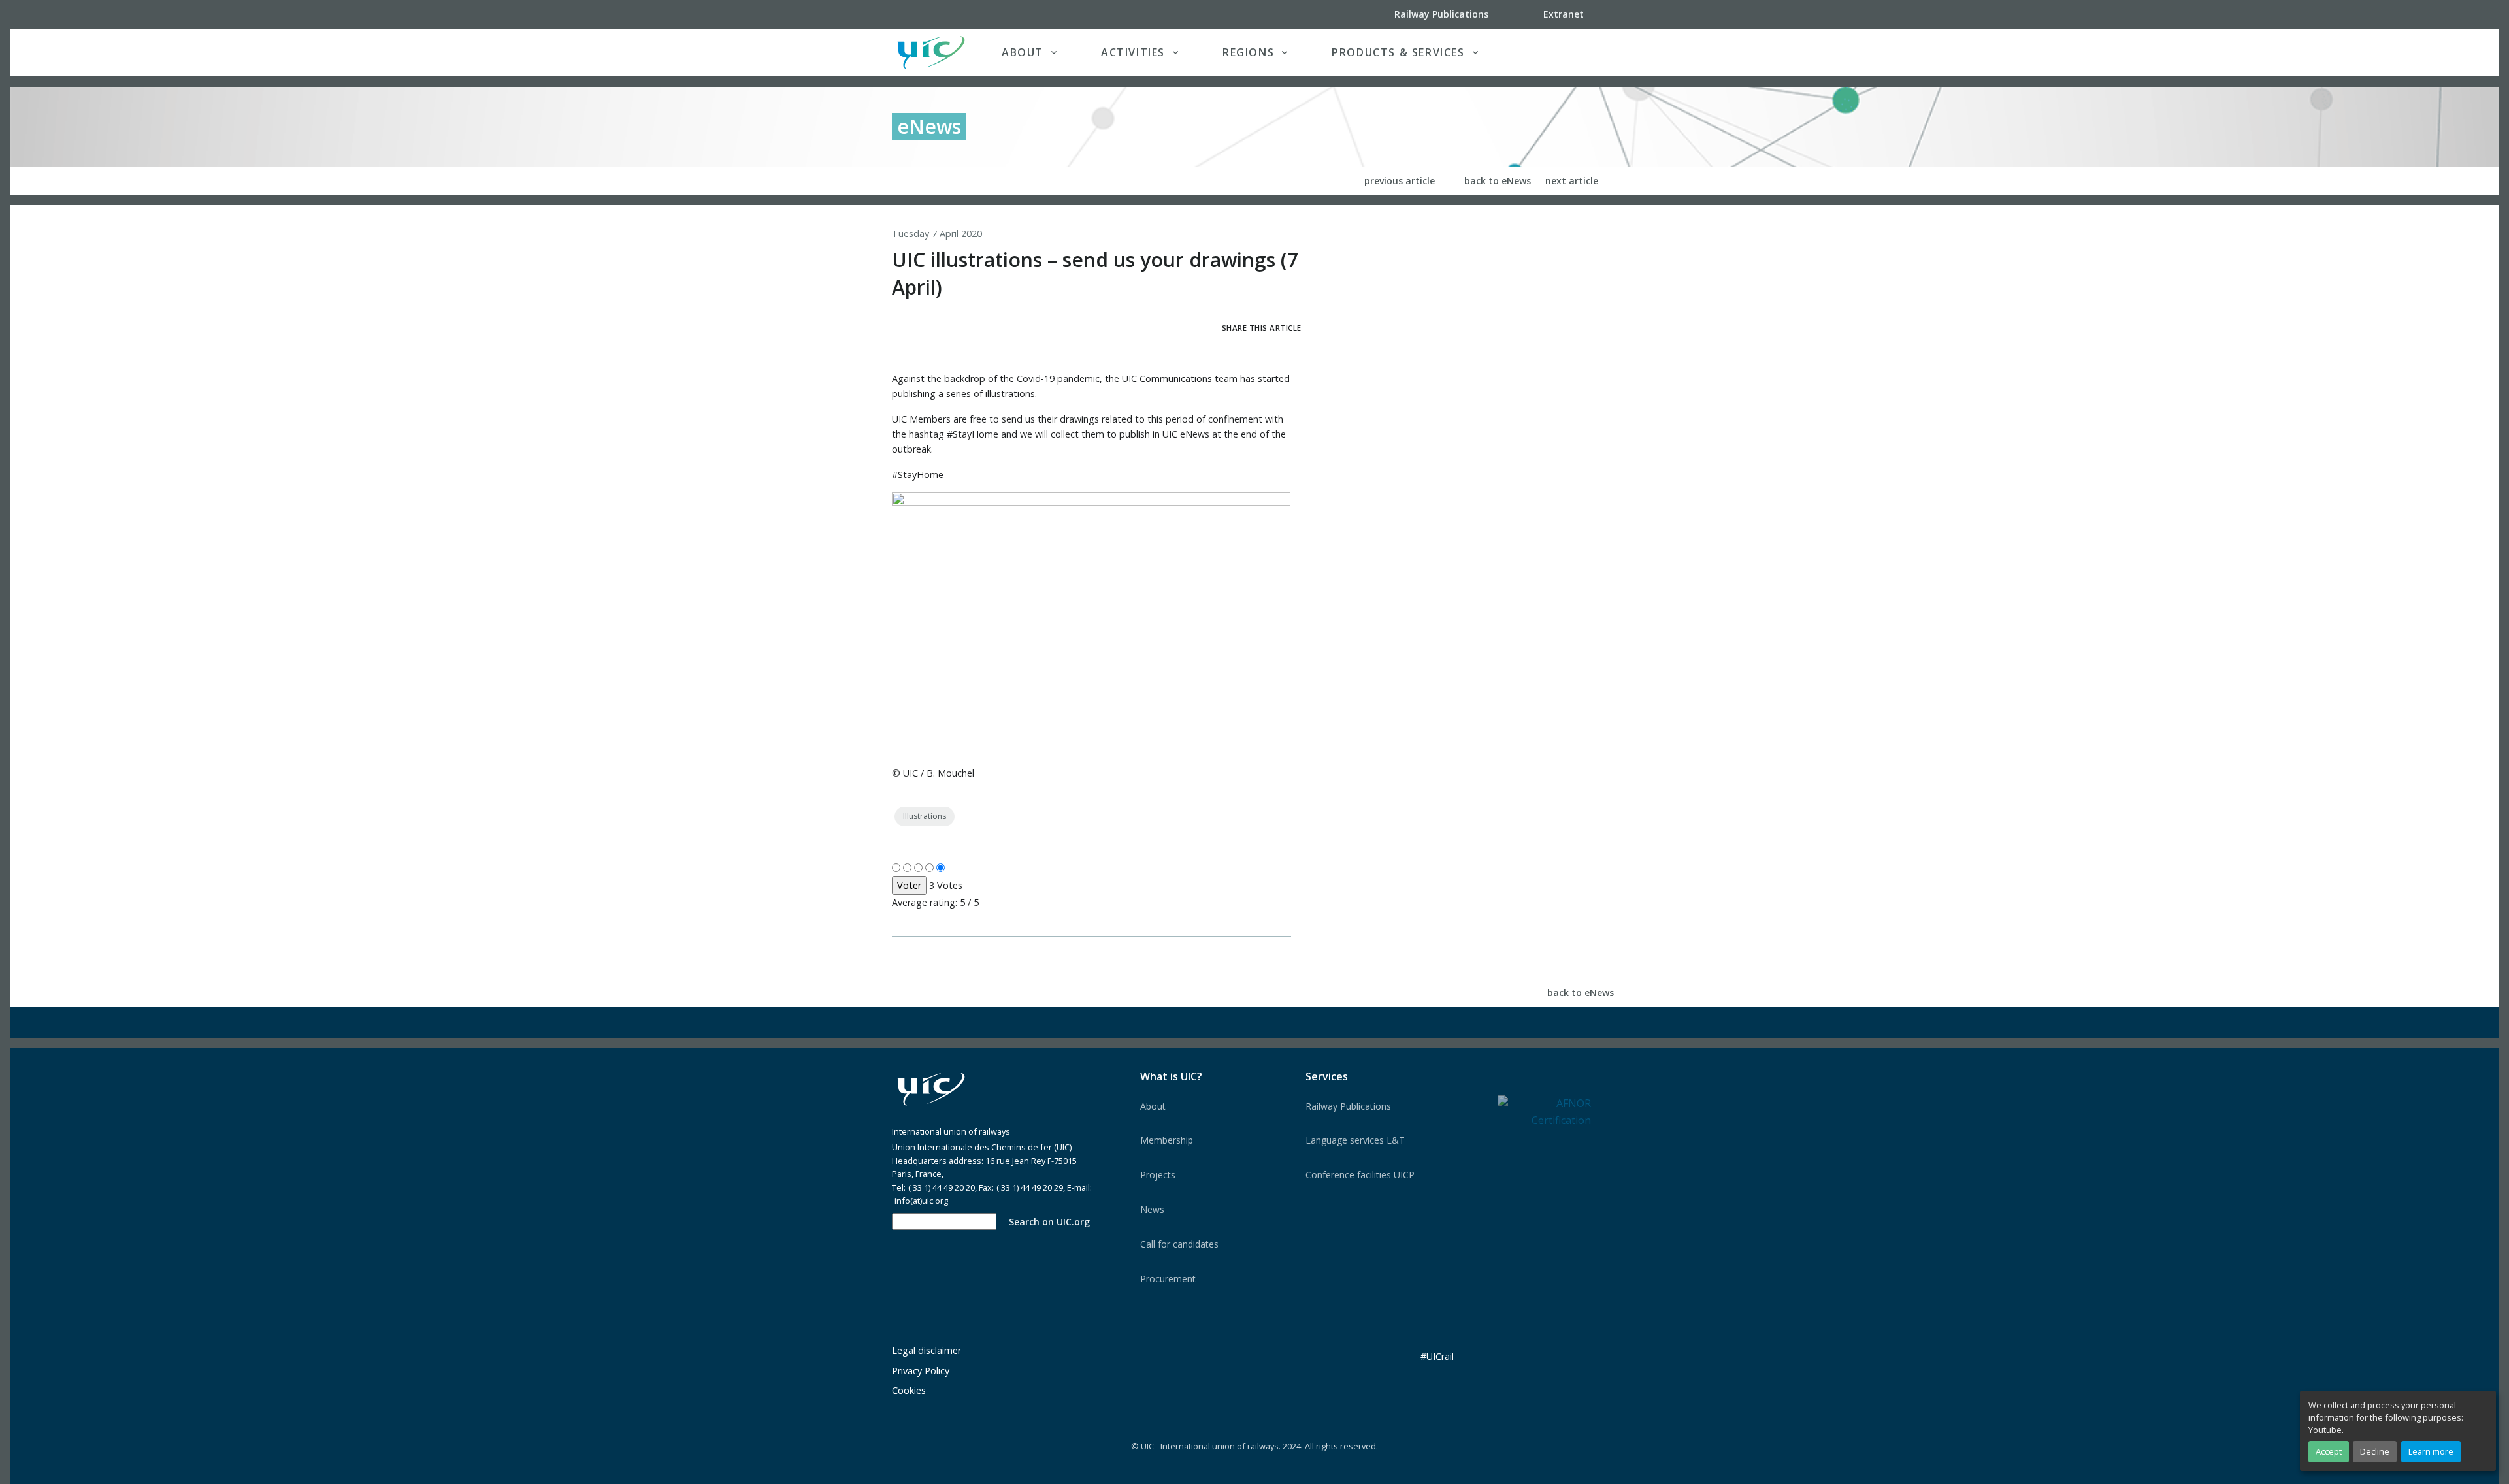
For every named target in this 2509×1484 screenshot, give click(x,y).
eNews (929, 126)
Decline (2375, 1451)
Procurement (1168, 1279)
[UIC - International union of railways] (931, 1089)
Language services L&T (1355, 1140)
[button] (1590, 52)
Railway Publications (1348, 1106)
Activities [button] (1133, 52)
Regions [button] (1248, 52)
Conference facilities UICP (1360, 1175)
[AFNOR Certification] (1544, 1111)
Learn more (2431, 1451)
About (1153, 1106)
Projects (1158, 1175)
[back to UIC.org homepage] (931, 53)
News (1152, 1209)
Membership (1167, 1140)
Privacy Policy (921, 1371)
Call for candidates (1179, 1244)
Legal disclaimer (927, 1350)
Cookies (909, 1390)
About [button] (1023, 52)
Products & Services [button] (1398, 52)
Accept (2329, 1451)
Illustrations (925, 816)
